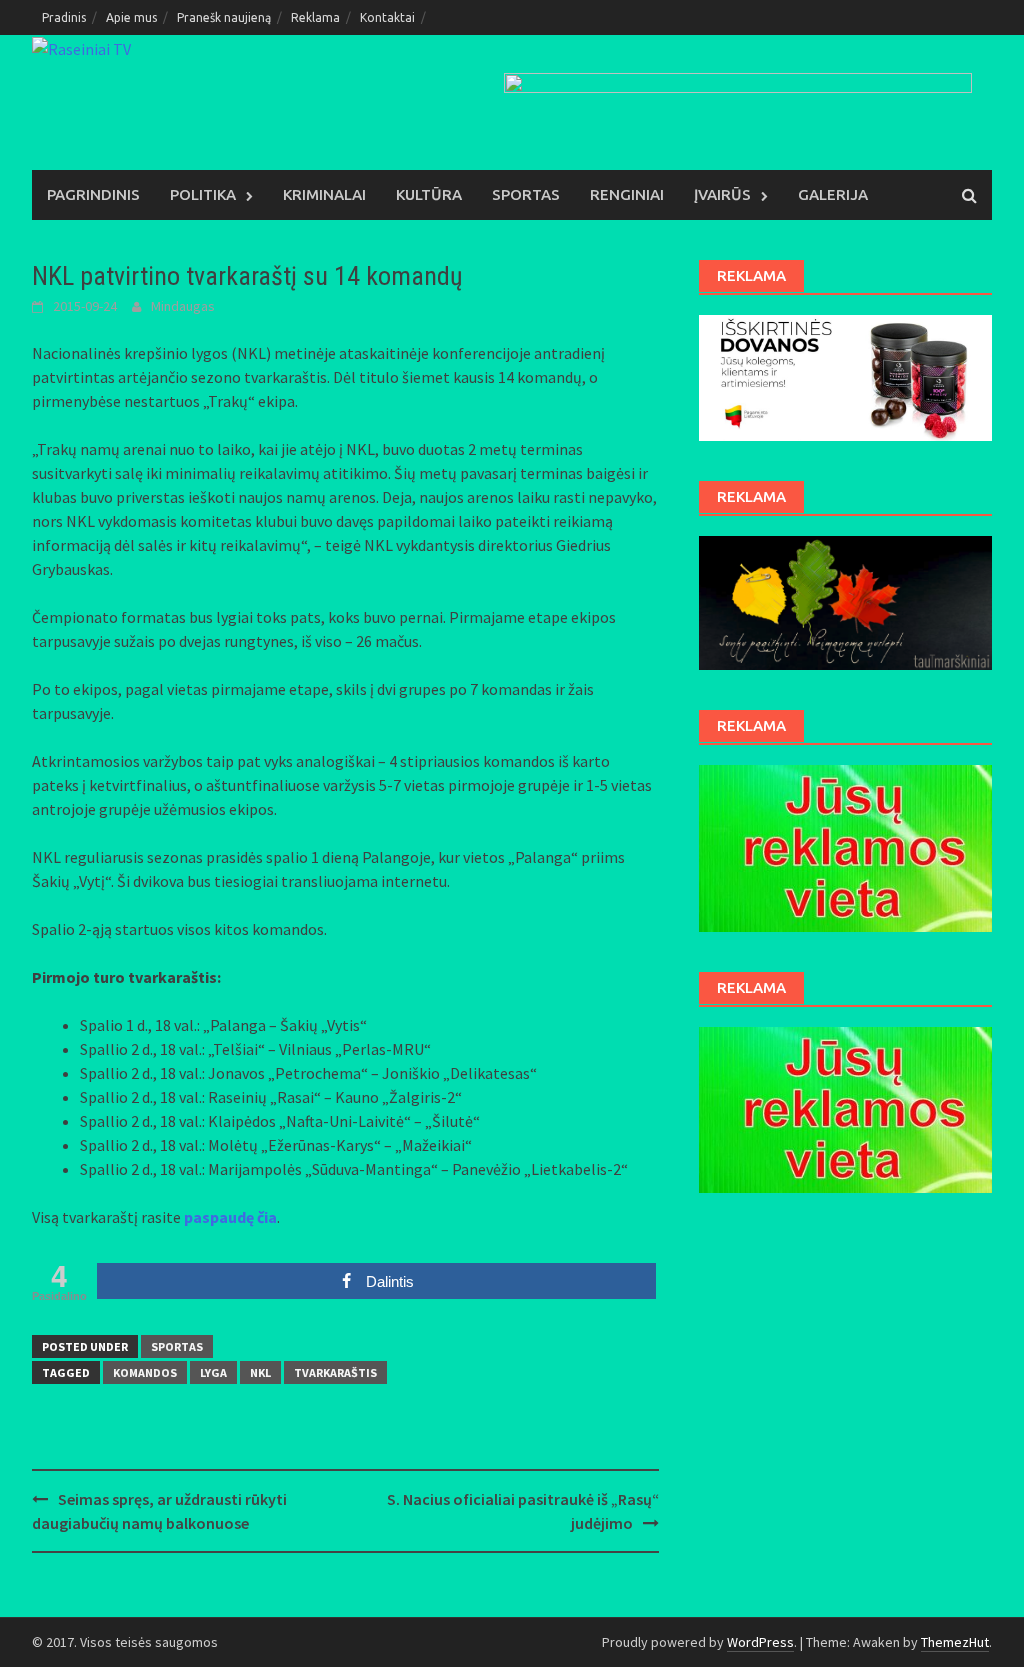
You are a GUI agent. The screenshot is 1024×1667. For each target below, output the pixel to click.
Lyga (213, 1372)
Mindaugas (183, 306)
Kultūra (429, 194)
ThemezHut (955, 1642)
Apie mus (131, 17)
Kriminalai (324, 194)
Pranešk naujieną (224, 17)
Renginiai (627, 194)
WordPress (760, 1642)
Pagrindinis (93, 194)
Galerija (833, 194)
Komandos (145, 1372)
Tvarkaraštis (335, 1372)
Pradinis (64, 17)
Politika (203, 194)
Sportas (526, 194)
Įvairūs (722, 194)
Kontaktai (387, 17)
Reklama (315, 17)
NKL (260, 1372)
